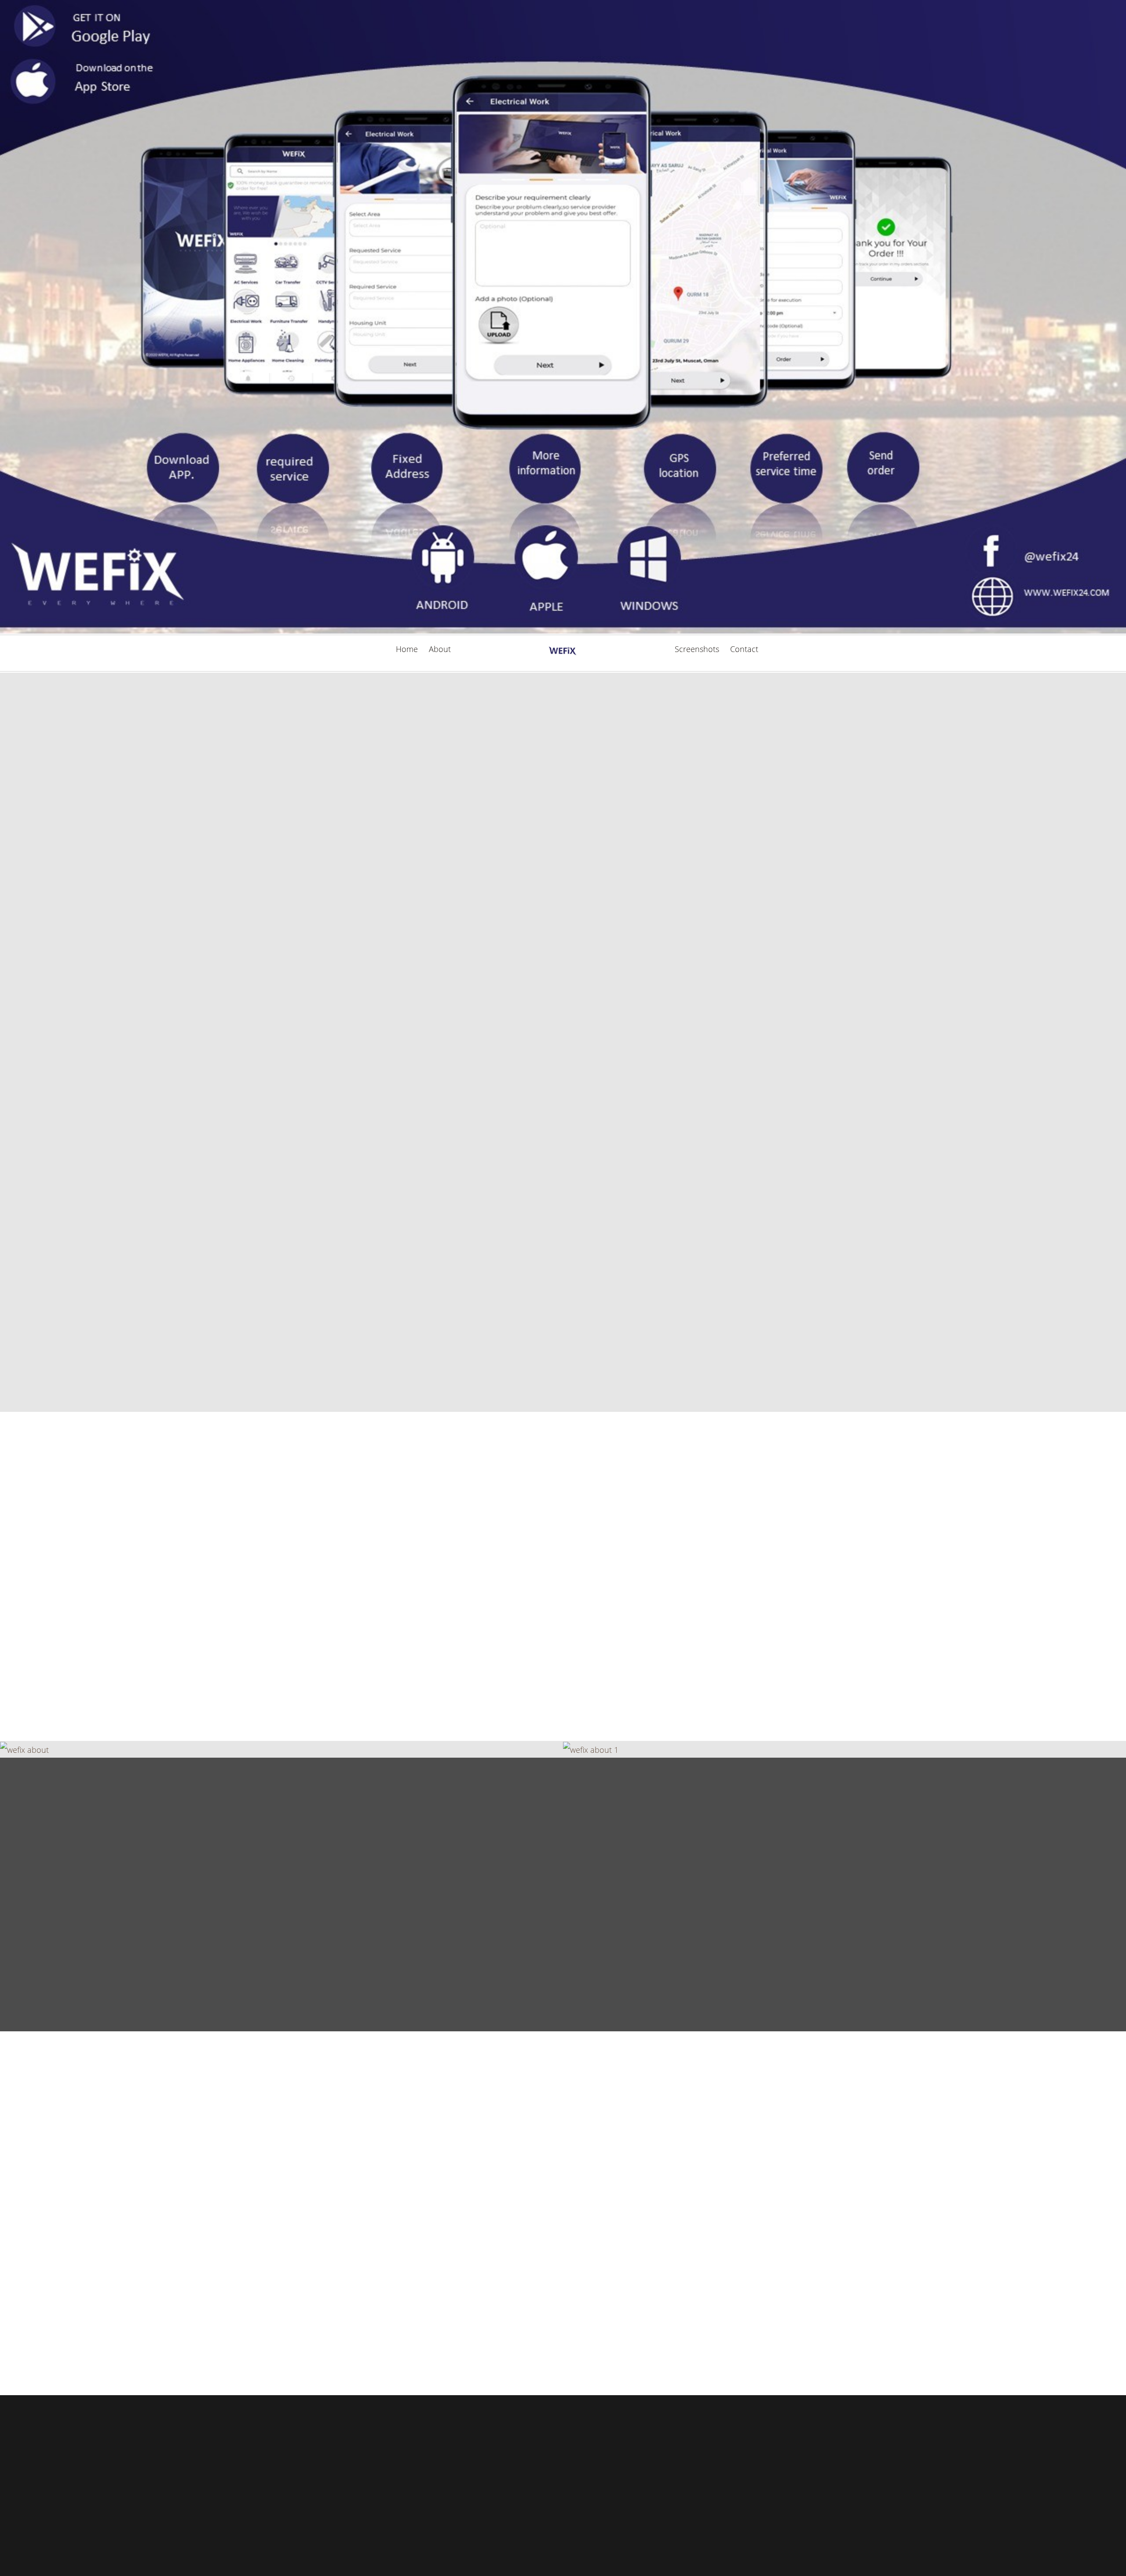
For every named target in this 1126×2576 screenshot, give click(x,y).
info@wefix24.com (367, 2258)
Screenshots (697, 649)
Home (407, 649)
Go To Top (563, 2478)
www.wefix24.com (366, 2286)
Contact (744, 649)
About (440, 649)
